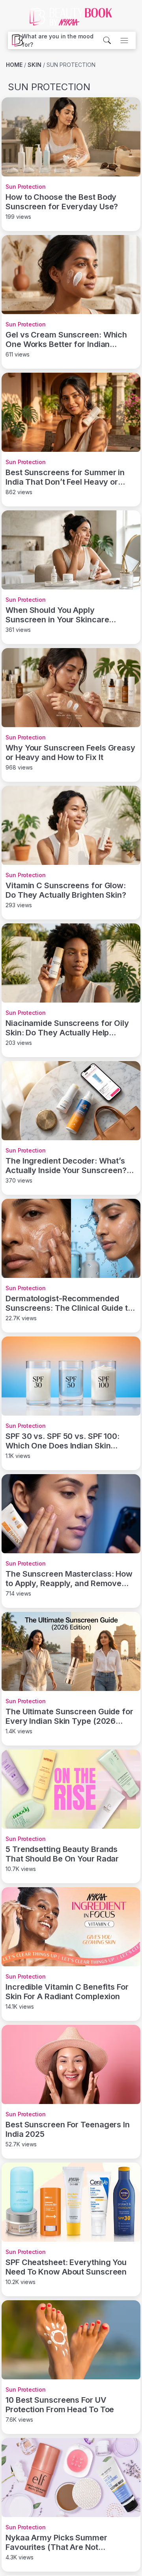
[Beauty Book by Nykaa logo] (15, 40)
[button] (62, 40)
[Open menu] (124, 40)
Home (14, 65)
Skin (35, 65)
